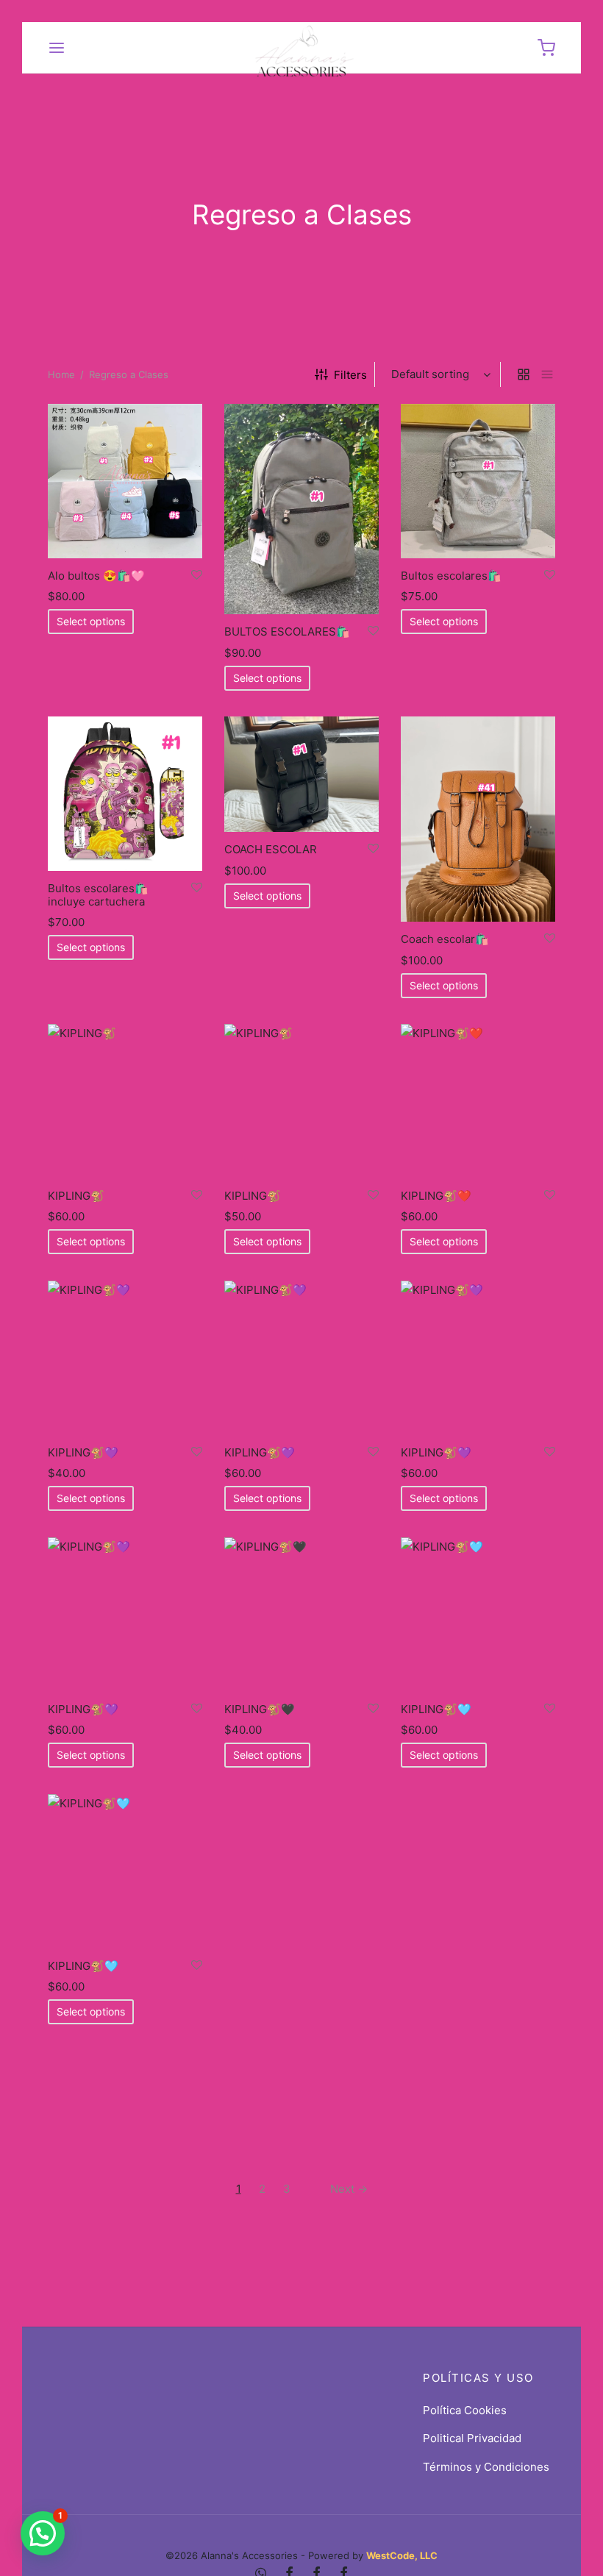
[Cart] (546, 48)
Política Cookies (465, 2410)
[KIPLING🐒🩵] (478, 1615)
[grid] (524, 374)
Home (61, 374)
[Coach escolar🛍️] (478, 819)
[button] (43, 2533)
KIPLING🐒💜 (83, 1452)
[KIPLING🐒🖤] (301, 1615)
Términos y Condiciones (486, 2467)
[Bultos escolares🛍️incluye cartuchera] (125, 794)
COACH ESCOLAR (271, 850)
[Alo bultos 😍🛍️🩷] (125, 481)
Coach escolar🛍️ (445, 940)
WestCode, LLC (402, 2555)
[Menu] (57, 48)
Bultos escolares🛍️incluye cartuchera (98, 895)
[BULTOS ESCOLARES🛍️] (301, 509)
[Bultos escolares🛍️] (478, 481)
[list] (547, 374)
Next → (349, 2189)
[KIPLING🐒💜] (125, 1358)
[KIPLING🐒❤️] (478, 1101)
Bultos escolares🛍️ (451, 576)
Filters (350, 375)
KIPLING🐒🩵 (436, 1709)
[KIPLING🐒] (125, 1101)
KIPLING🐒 (76, 1196)
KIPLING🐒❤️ (436, 1196)
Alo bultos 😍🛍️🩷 (96, 576)
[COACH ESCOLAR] (301, 774)
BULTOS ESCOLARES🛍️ (287, 631)
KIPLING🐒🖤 (260, 1709)
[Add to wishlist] (197, 575)
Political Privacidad (472, 2438)
